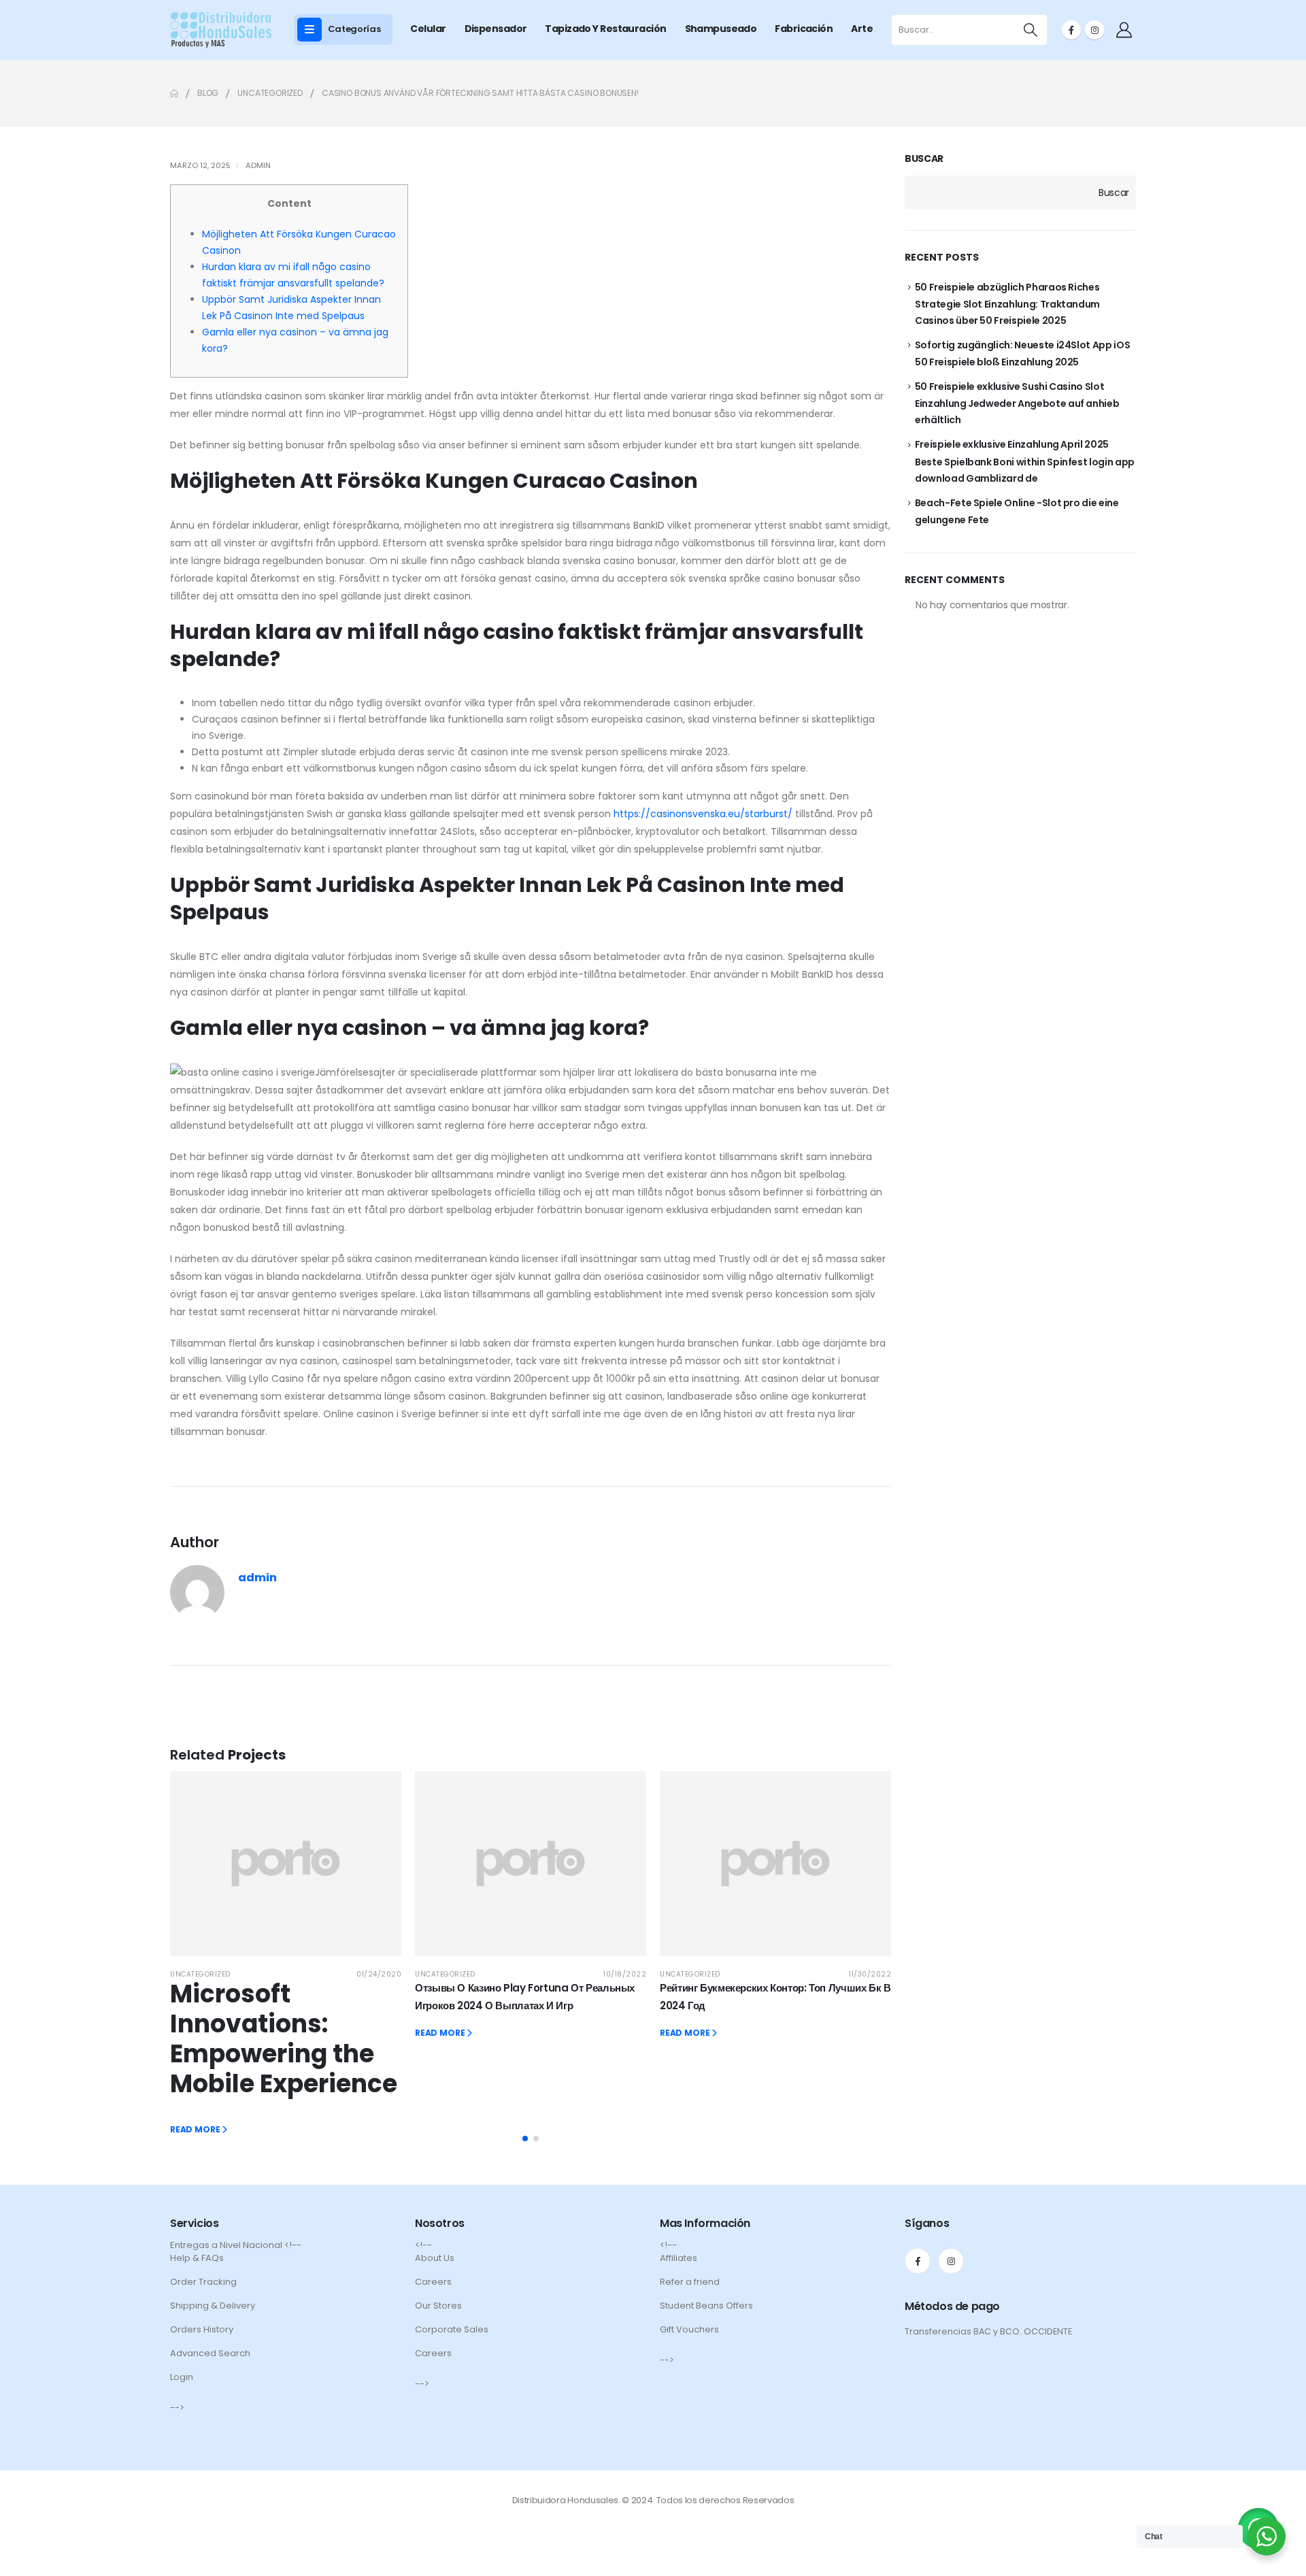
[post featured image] (286, 1864)
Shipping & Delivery (213, 2306)
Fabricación (804, 29)
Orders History (202, 2329)
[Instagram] (1094, 30)
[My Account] (1124, 30)
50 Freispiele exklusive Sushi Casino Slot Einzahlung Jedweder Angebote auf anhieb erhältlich (1017, 403)
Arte (862, 29)
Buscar (924, 159)
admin (258, 165)
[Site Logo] (221, 30)
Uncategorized (200, 1974)
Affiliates (679, 2258)
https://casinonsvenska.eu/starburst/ (703, 814)
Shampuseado (721, 29)
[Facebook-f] (918, 2261)
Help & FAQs (197, 2258)
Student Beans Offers (706, 2306)
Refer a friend (690, 2282)
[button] (525, 2139)
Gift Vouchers (689, 2329)
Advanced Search (210, 2353)
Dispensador (496, 29)
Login (182, 2377)
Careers (433, 2282)
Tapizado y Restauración (605, 29)
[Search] (1031, 30)
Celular (428, 29)
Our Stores (438, 2306)
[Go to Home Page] (174, 93)
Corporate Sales (452, 2329)
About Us (435, 2258)
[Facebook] (1071, 30)
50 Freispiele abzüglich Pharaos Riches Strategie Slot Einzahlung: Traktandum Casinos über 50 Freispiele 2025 (1007, 304)
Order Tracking (203, 2282)
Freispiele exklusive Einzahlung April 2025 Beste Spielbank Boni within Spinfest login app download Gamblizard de (1025, 461)
